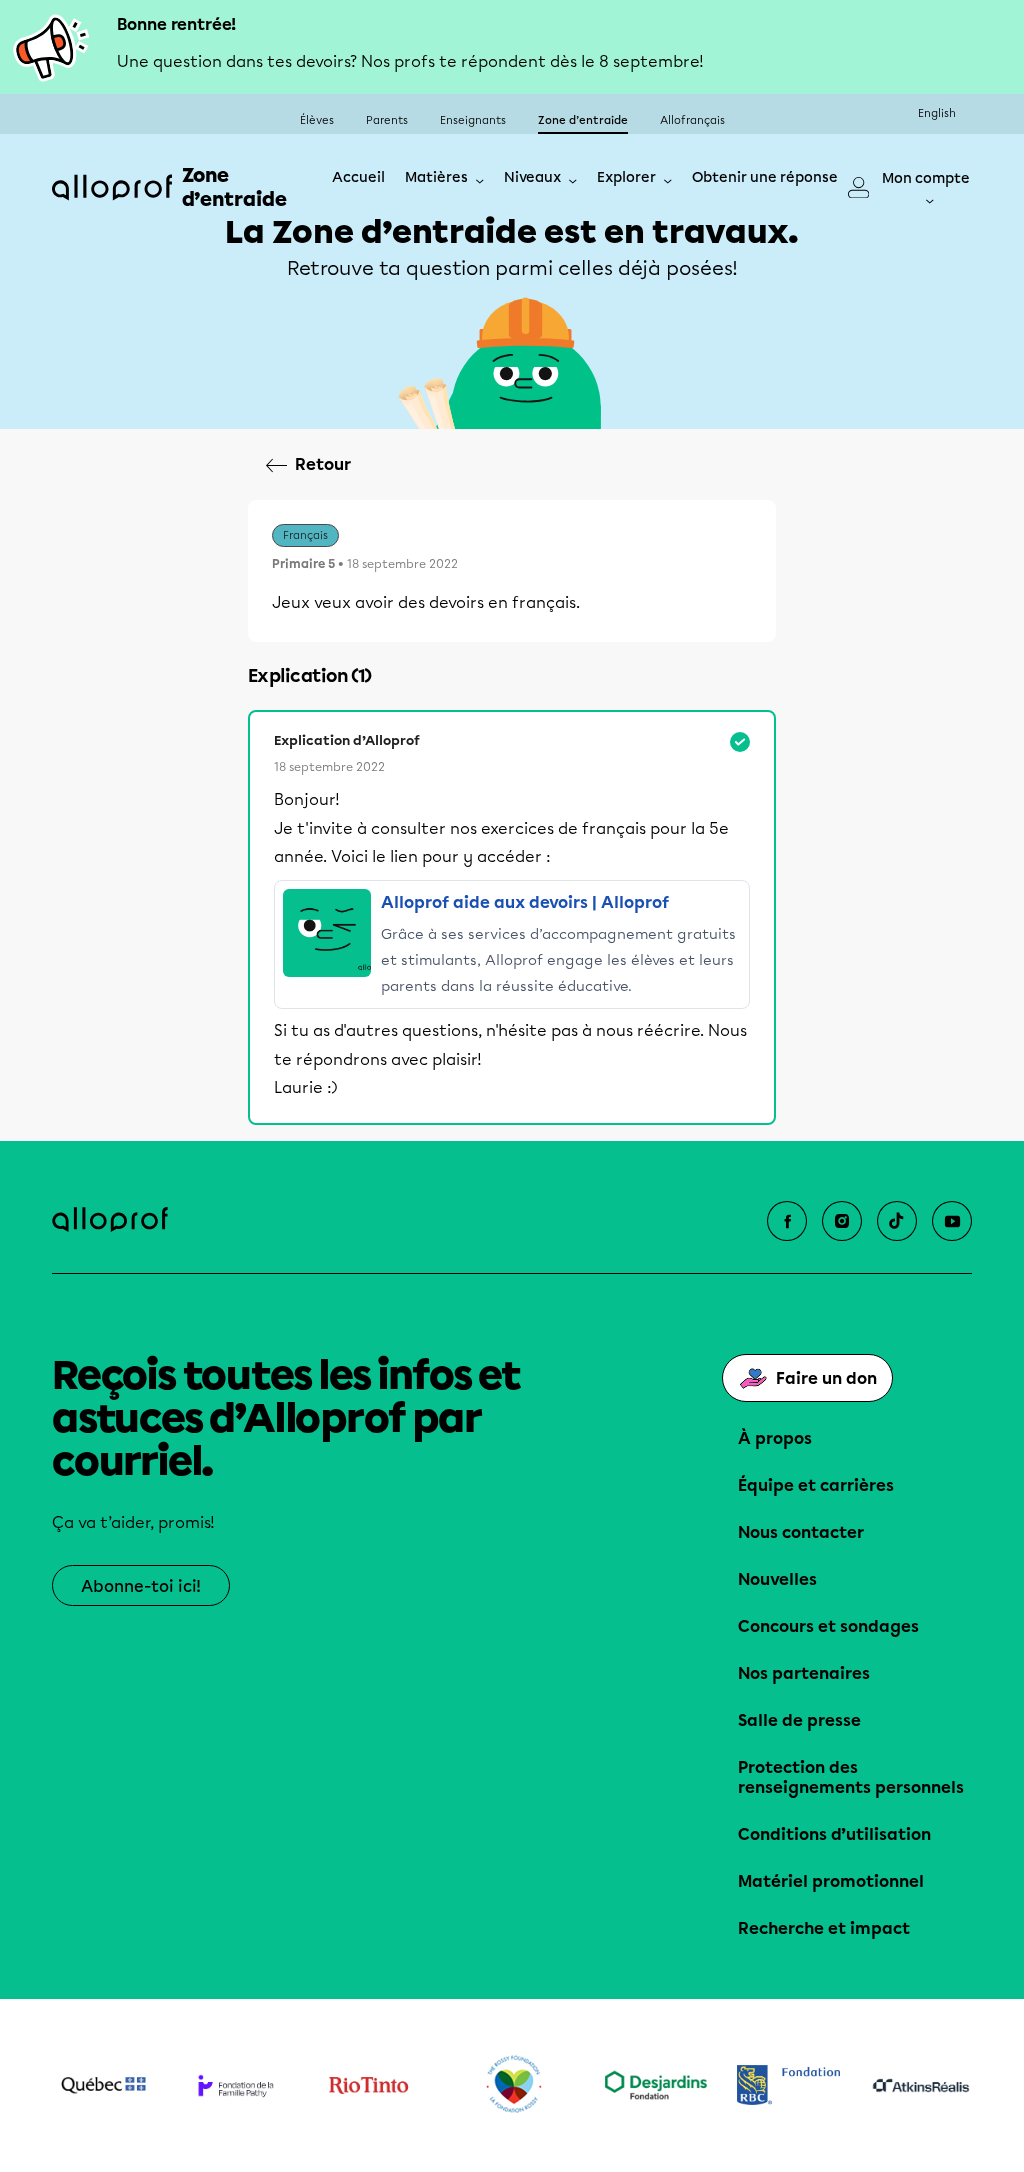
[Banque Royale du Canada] (788, 2085)
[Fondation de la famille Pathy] (236, 2085)
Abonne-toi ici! (141, 1586)
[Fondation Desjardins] (656, 2085)
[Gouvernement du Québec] (103, 2085)
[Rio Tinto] (368, 2085)
